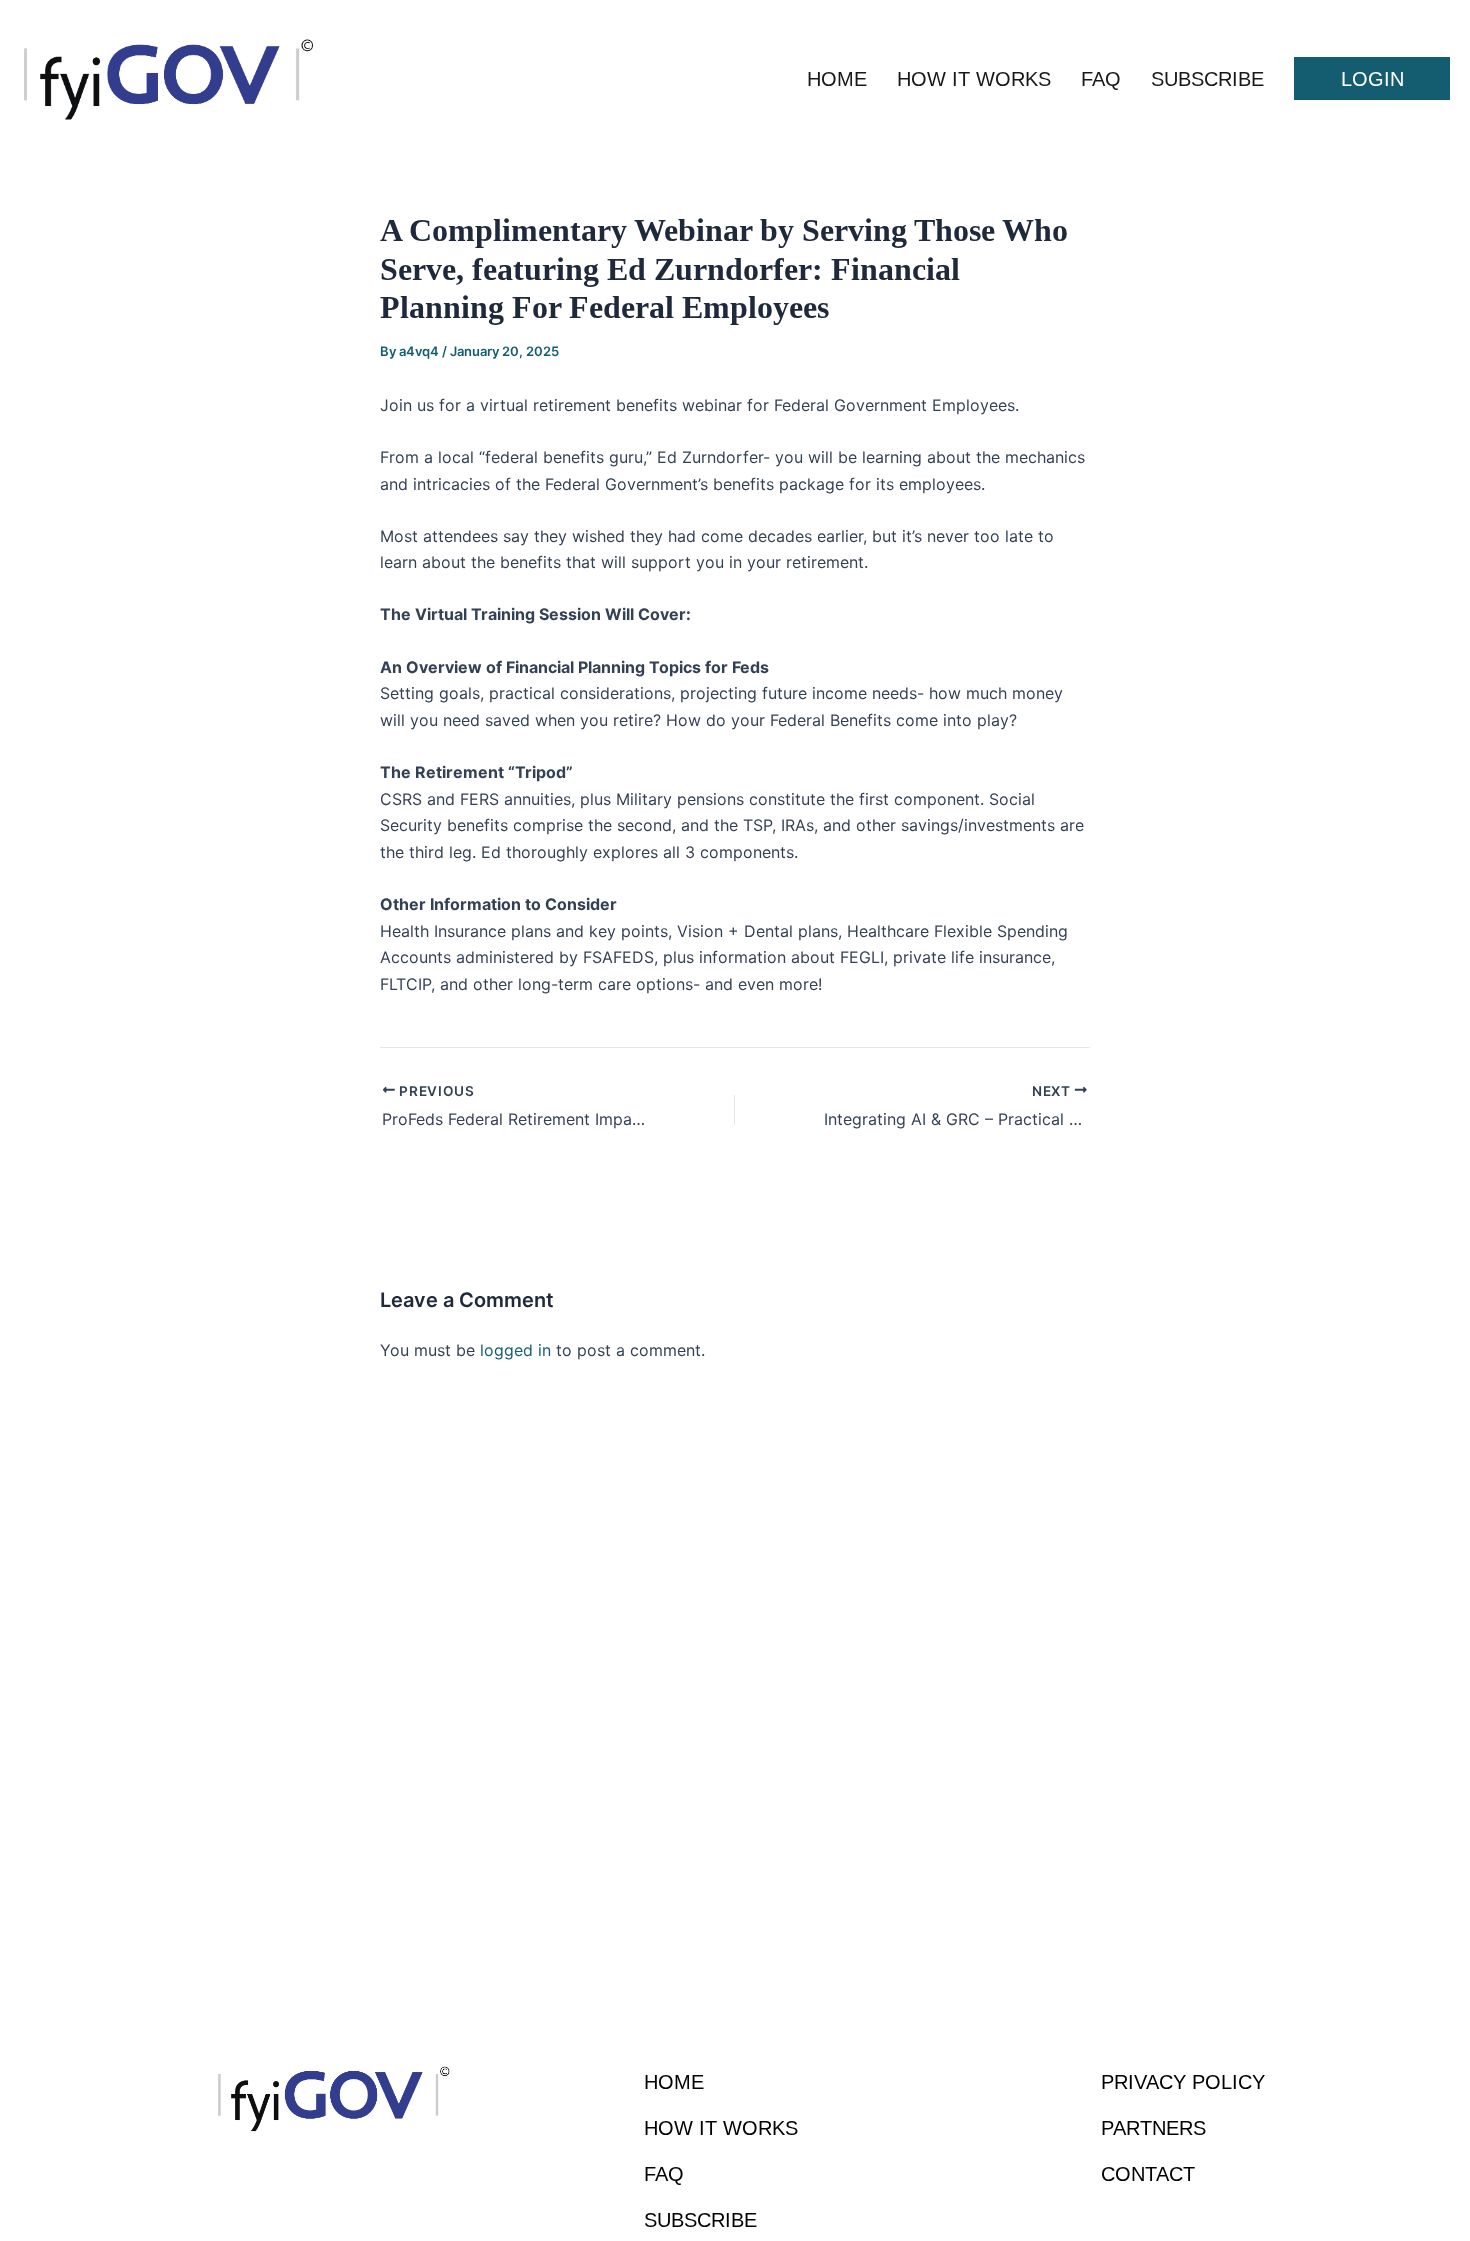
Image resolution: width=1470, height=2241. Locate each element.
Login (1372, 79)
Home (837, 79)
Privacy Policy (1183, 2082)
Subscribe (1207, 79)
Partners (1153, 2128)
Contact (1148, 2174)
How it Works (974, 79)
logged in (515, 1350)
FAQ (1101, 79)
